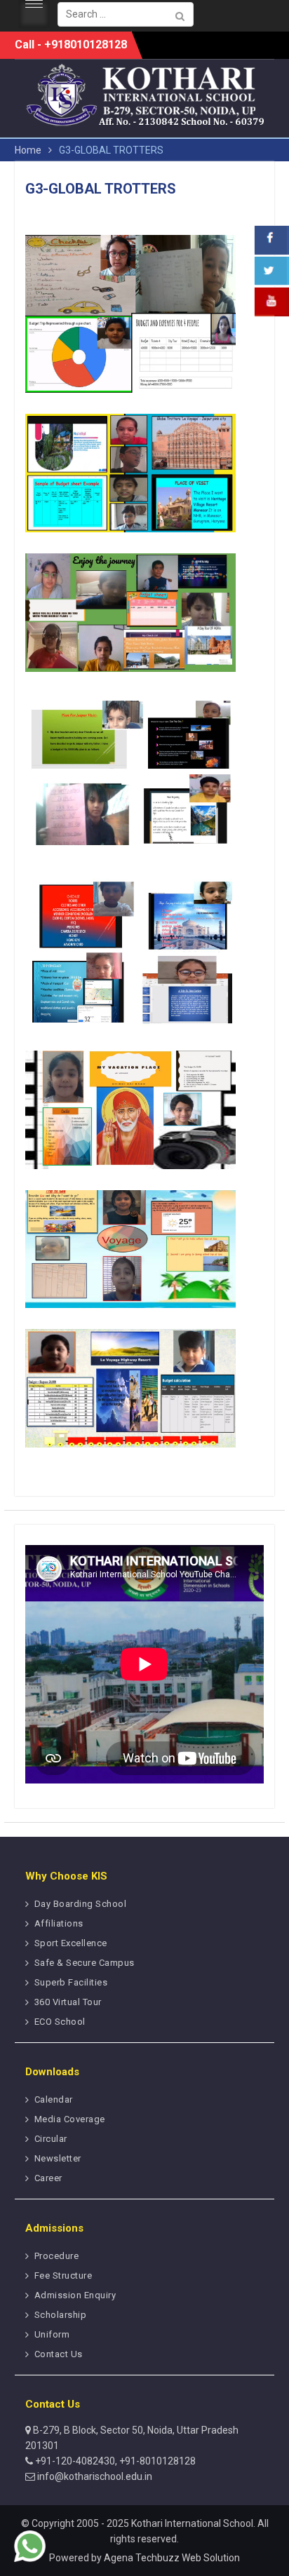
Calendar (54, 2099)
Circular (51, 2139)
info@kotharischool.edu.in (94, 2476)
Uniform (52, 2334)
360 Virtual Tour (68, 2002)
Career (48, 2178)
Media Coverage (70, 2119)
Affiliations (59, 1923)
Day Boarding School (81, 1904)
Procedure (57, 2256)
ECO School (60, 2022)
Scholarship (61, 2315)
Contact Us (59, 2354)
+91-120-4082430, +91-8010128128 (114, 2461)
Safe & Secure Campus (85, 1963)
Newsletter (58, 2158)
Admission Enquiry (75, 2295)
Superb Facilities (71, 1982)
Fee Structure (63, 2275)
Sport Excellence (71, 1943)
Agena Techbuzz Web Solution (172, 2558)
